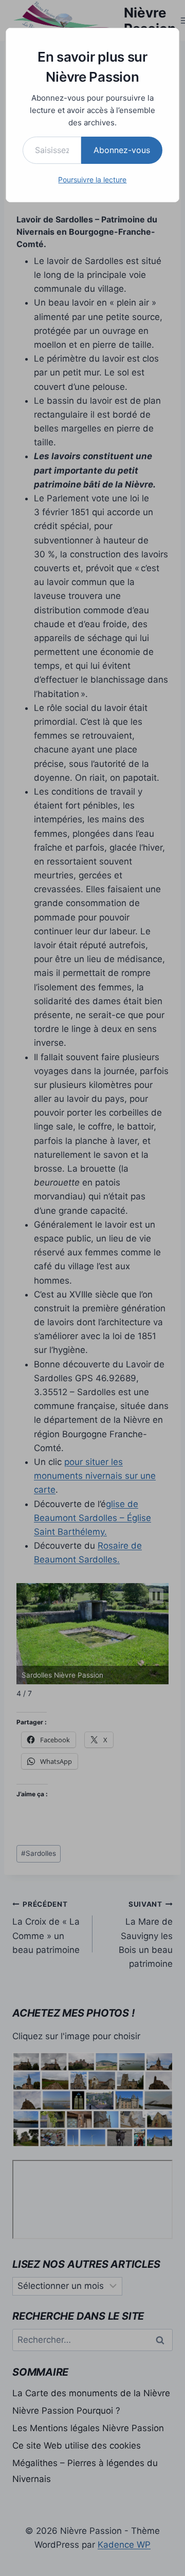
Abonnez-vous (122, 150)
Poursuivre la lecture (92, 180)
